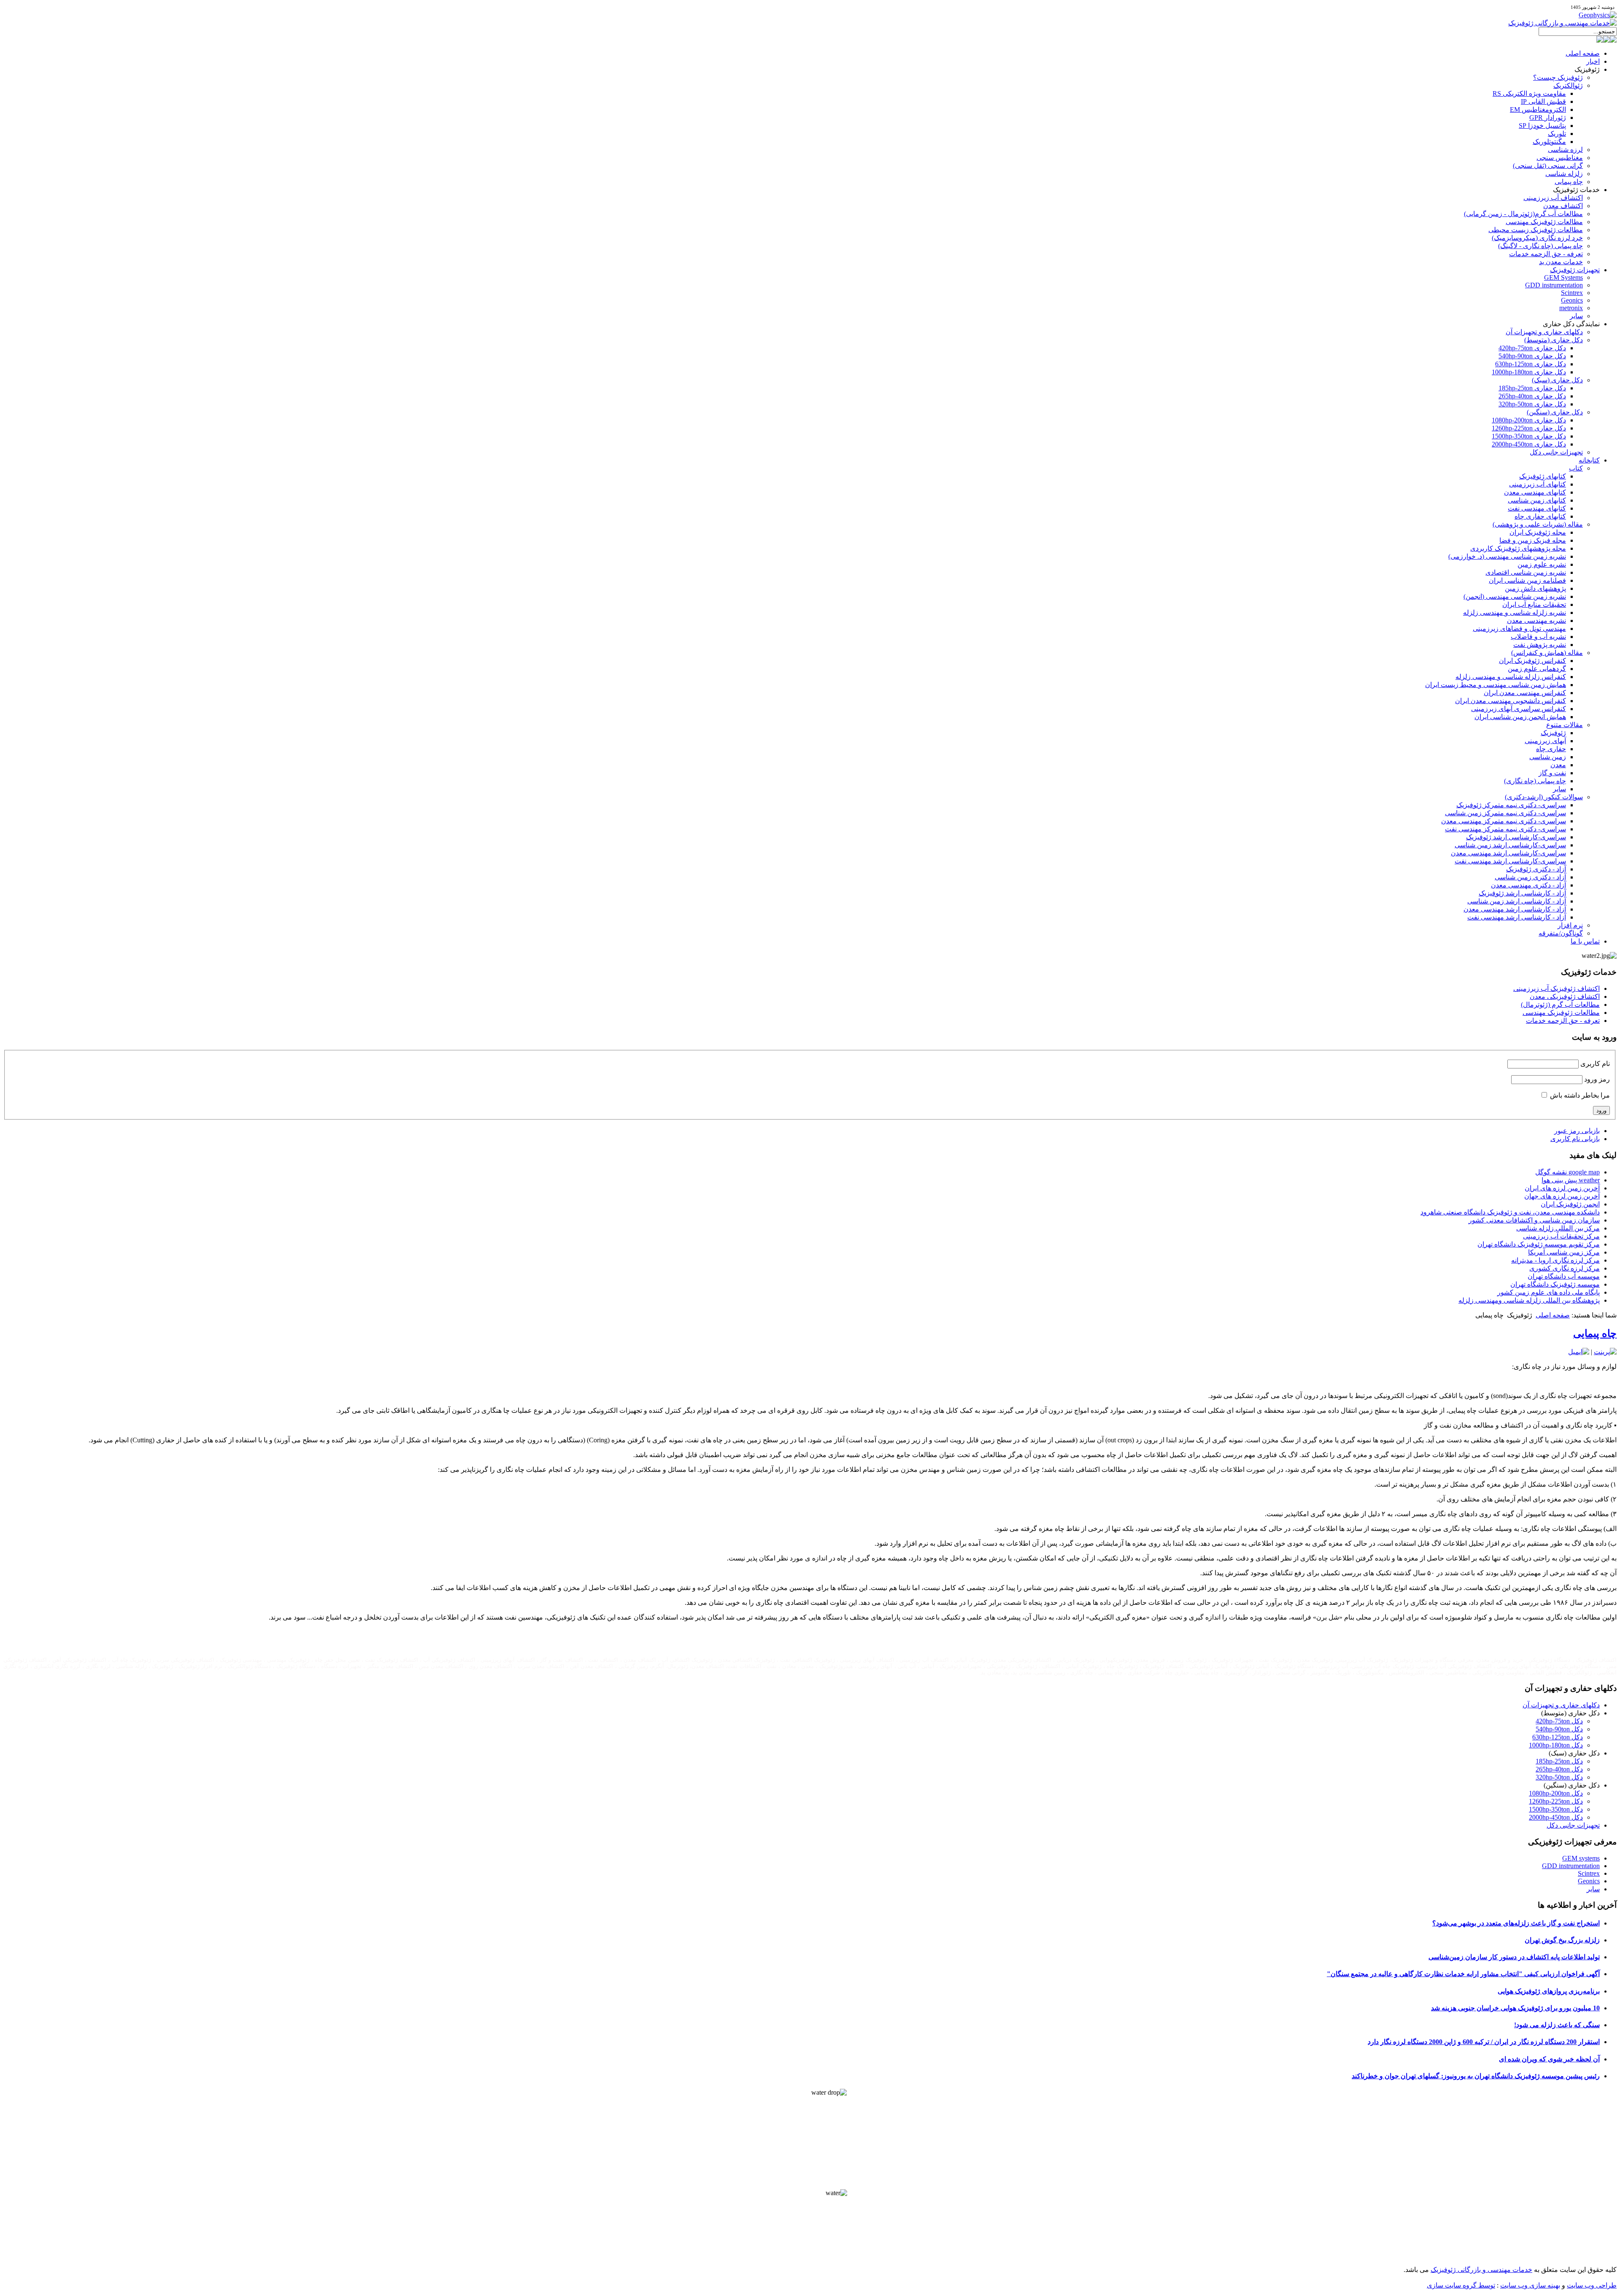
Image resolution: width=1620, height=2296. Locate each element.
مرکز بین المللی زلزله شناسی (1558, 1228)
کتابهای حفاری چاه (1540, 516)
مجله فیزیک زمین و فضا (1533, 540)
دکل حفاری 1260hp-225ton (1529, 428)
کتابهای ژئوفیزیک (1543, 476)
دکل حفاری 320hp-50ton (1532, 404)
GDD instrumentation (1554, 285)
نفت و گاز (1552, 773)
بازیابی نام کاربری (1575, 1139)
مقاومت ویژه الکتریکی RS (1529, 93)
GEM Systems (1563, 277)
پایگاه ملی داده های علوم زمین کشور (1548, 1292)
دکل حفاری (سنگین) (1555, 412)
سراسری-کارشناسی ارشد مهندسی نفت (1510, 861)
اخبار (1593, 61)
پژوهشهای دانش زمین (1535, 588)
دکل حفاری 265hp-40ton (1532, 396)
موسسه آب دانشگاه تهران (1564, 1276)
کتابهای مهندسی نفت (1537, 508)
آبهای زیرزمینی (1545, 741)
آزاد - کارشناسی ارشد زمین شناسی (1517, 901)
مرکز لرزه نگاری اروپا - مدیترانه (1555, 1260)
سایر (1576, 316)
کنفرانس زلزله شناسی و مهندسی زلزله (1511, 677)
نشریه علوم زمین (1542, 564)
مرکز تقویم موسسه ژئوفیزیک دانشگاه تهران (1539, 1244)
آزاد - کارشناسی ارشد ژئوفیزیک (1522, 893)
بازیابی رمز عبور (1577, 1131)
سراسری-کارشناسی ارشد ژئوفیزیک (1516, 837)
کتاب (1576, 468)
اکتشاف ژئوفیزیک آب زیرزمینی (1557, 988)
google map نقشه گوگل (1567, 1172)
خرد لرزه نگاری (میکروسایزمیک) (1537, 238)
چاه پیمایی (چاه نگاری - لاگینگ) (1540, 246)
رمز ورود (1597, 1079)
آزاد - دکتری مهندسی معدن (1528, 885)
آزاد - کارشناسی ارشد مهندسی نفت (1517, 917)
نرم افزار (1570, 925)
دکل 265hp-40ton (1559, 1769)
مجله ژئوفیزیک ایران (1538, 532)
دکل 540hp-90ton (1559, 1729)
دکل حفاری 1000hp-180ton (1529, 372)
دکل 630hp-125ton (1558, 1737)
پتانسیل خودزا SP (1542, 126)
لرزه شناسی (1565, 150)
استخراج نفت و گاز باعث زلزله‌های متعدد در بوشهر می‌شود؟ (1516, 1923)
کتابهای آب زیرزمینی (1538, 484)
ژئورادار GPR (1548, 118)
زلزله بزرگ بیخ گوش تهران (1562, 1940)
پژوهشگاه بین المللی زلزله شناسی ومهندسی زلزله (1529, 1300)
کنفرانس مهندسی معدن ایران (1525, 693)
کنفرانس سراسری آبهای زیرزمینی (1519, 709)
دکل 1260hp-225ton (1556, 1801)
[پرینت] (1605, 1352)
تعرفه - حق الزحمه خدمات (1546, 254)
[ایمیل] (1579, 1352)
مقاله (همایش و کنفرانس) (1547, 653)
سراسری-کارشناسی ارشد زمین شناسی (1510, 845)
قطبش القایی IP (1543, 101)
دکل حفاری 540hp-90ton (1532, 356)
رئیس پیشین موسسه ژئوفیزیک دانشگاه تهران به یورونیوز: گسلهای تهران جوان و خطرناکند (1476, 2076)
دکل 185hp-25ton (1559, 1761)
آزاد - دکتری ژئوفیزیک (1536, 869)
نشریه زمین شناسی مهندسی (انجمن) (1515, 596)
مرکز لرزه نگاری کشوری (1565, 1268)
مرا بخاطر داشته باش (1580, 1095)
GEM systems (1581, 1858)
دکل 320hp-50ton (1559, 1777)
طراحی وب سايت (1592, 2285)
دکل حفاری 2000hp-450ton (1529, 444)
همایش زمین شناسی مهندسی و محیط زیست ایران (1496, 685)
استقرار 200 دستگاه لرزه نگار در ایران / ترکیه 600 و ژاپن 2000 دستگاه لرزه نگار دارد (1484, 2042)
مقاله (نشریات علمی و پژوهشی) (1538, 524)
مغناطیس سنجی (1560, 158)
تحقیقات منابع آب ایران (1534, 604)
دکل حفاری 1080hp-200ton (1529, 420)
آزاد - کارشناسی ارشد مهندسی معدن (1515, 909)
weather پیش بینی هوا (1571, 1180)
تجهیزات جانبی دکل (1556, 452)
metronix (1571, 308)
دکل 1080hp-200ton (1556, 1793)
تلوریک (1557, 134)
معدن (1558, 765)
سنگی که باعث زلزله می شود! (1557, 2025)
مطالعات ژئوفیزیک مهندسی (1544, 222)
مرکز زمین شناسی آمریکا (1564, 1252)
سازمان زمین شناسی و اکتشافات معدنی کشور (1534, 1220)
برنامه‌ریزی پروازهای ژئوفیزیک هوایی (1549, 1991)
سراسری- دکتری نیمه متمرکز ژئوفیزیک (1511, 805)
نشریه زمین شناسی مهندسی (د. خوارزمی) (1507, 556)
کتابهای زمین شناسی (1537, 500)
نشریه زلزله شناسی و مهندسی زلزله (1515, 613)
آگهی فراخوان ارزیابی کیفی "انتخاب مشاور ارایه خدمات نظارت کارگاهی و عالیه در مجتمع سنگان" (1463, 1974)
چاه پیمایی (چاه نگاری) (1535, 781)
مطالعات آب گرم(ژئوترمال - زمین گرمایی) (1523, 214)
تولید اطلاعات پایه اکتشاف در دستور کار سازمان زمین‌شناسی (1514, 1957)
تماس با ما (1585, 941)
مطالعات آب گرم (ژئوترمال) (1560, 1005)
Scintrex (1572, 293)
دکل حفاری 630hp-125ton (1531, 364)
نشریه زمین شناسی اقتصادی (1526, 572)
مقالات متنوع (1565, 725)
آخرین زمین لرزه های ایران (1562, 1188)
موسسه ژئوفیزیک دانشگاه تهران (1555, 1284)
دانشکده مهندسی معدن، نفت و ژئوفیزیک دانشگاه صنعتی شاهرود (1510, 1212)
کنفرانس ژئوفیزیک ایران (1532, 661)
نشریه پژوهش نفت (1540, 645)
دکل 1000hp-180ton (1556, 1745)
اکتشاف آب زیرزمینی (1553, 198)
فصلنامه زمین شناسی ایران (1527, 580)
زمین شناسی (1548, 757)
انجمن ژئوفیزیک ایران (1570, 1204)
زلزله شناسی (1564, 174)
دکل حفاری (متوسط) (1554, 340)
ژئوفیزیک (1553, 733)
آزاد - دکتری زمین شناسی (1530, 877)
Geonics (1572, 300)
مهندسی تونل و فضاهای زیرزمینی (1519, 629)
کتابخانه (1589, 460)
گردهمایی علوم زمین (1537, 669)
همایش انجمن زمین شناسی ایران (1520, 717)
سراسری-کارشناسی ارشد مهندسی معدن (1508, 853)
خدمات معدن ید (1561, 262)
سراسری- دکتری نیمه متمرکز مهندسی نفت (1505, 829)
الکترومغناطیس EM (1538, 110)
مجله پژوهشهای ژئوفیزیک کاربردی (1518, 548)
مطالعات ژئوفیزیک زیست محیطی (1536, 230)
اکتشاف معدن (1563, 206)
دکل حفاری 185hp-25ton (1532, 388)
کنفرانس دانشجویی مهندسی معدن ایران (1511, 701)
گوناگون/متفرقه (1561, 933)
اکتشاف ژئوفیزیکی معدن (1565, 997)
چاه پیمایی (1569, 182)
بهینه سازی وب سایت (1530, 2285)
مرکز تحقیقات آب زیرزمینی (1561, 1236)
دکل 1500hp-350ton (1556, 1809)
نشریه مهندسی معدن (1536, 621)
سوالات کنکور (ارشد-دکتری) (1544, 797)
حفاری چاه (1551, 749)
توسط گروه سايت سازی (1461, 2285)
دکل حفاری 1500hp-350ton (1529, 436)
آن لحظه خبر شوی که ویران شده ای (1549, 2059)
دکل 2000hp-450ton (1556, 1817)
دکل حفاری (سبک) (1557, 380)
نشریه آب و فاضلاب (1538, 637)
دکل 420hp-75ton (1559, 1721)
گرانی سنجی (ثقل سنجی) (1548, 166)
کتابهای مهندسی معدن (1535, 492)
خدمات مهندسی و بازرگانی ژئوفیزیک (1481, 2270)
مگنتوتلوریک (1549, 142)
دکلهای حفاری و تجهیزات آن (1544, 332)
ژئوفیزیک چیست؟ (1558, 77)
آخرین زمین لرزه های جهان (1562, 1196)
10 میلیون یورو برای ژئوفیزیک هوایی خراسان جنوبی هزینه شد (1515, 2008)
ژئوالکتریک (1568, 85)
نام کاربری (1595, 1064)
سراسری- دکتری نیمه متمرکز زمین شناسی (1505, 813)
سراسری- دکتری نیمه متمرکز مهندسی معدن (1504, 821)
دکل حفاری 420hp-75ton (1532, 348)
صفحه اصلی (1583, 53)
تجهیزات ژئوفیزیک (1575, 270)
